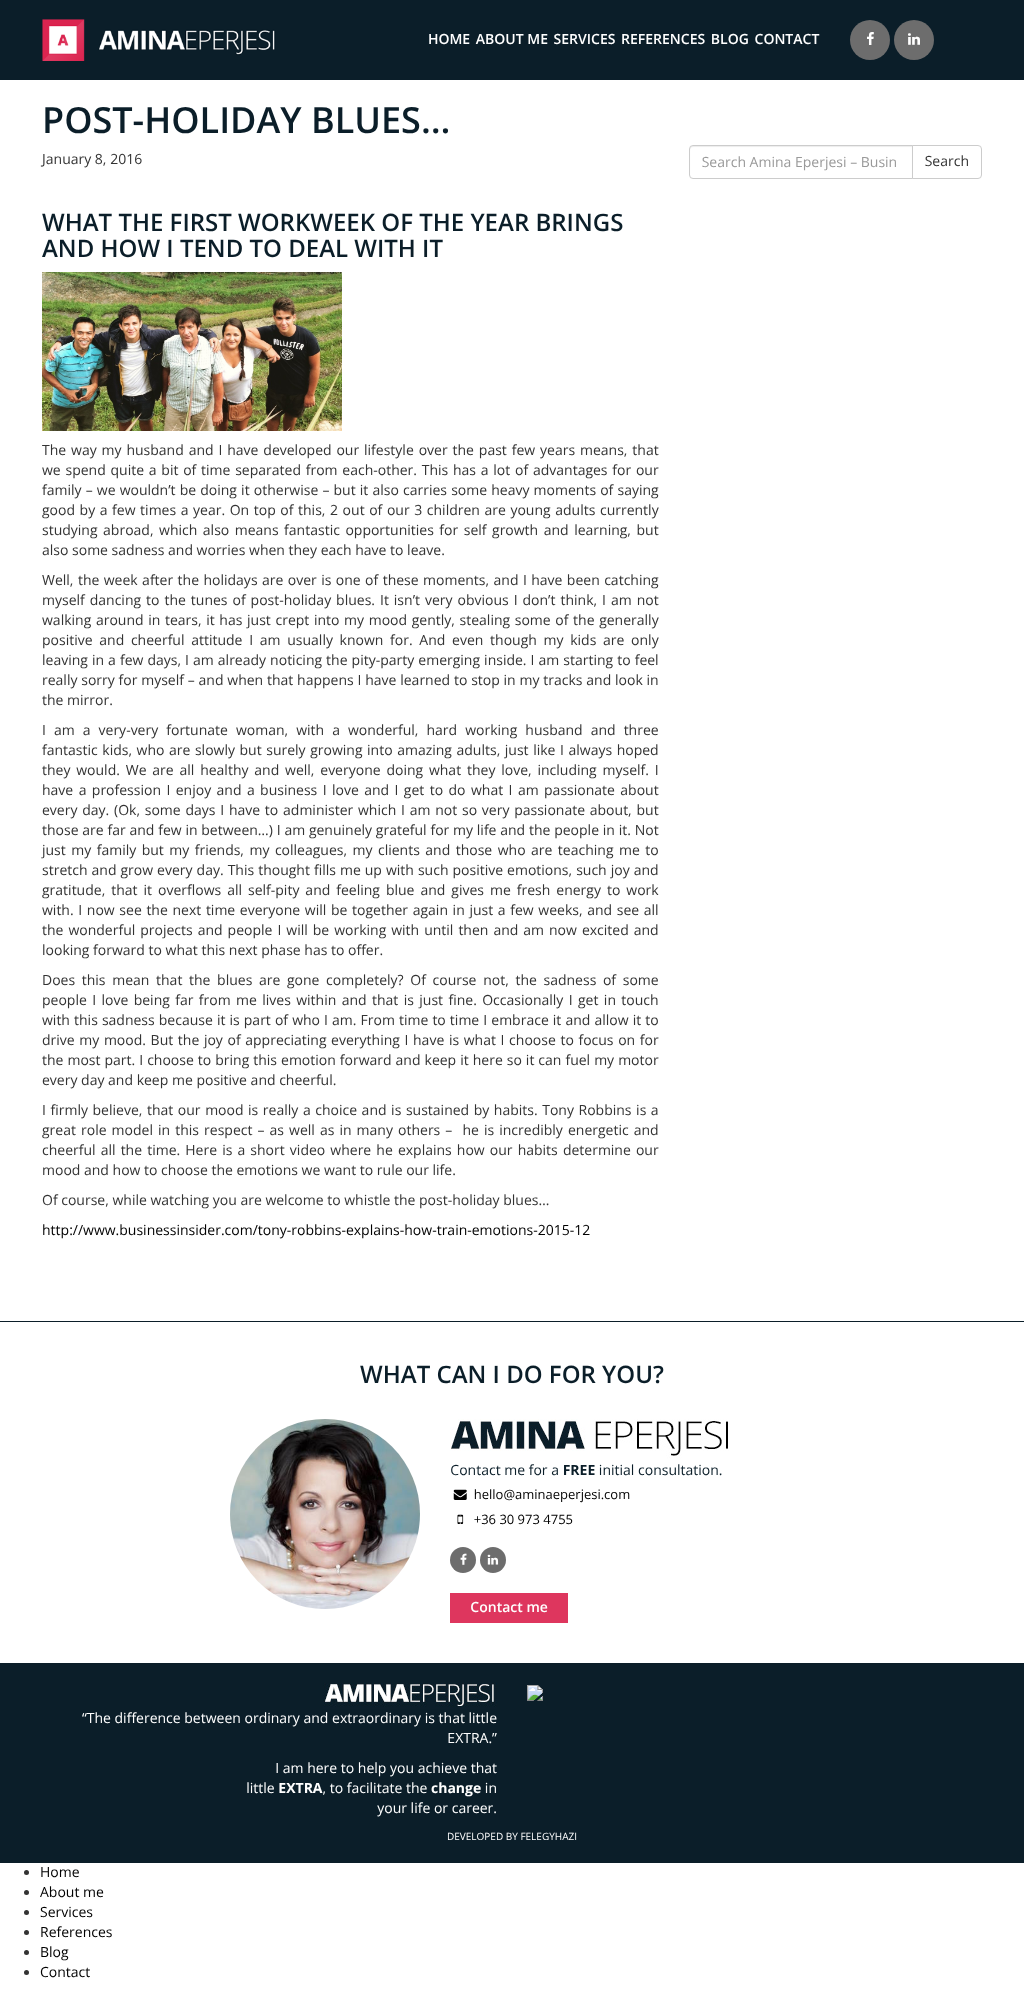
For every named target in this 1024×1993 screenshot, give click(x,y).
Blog (730, 39)
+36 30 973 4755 (521, 1519)
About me (512, 39)
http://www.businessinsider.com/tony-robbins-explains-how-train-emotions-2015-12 (316, 1230)
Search (947, 161)
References (663, 39)
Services (585, 39)
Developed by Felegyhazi (512, 1836)
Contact (787, 39)
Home (449, 39)
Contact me (509, 1607)
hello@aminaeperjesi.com (552, 1494)
